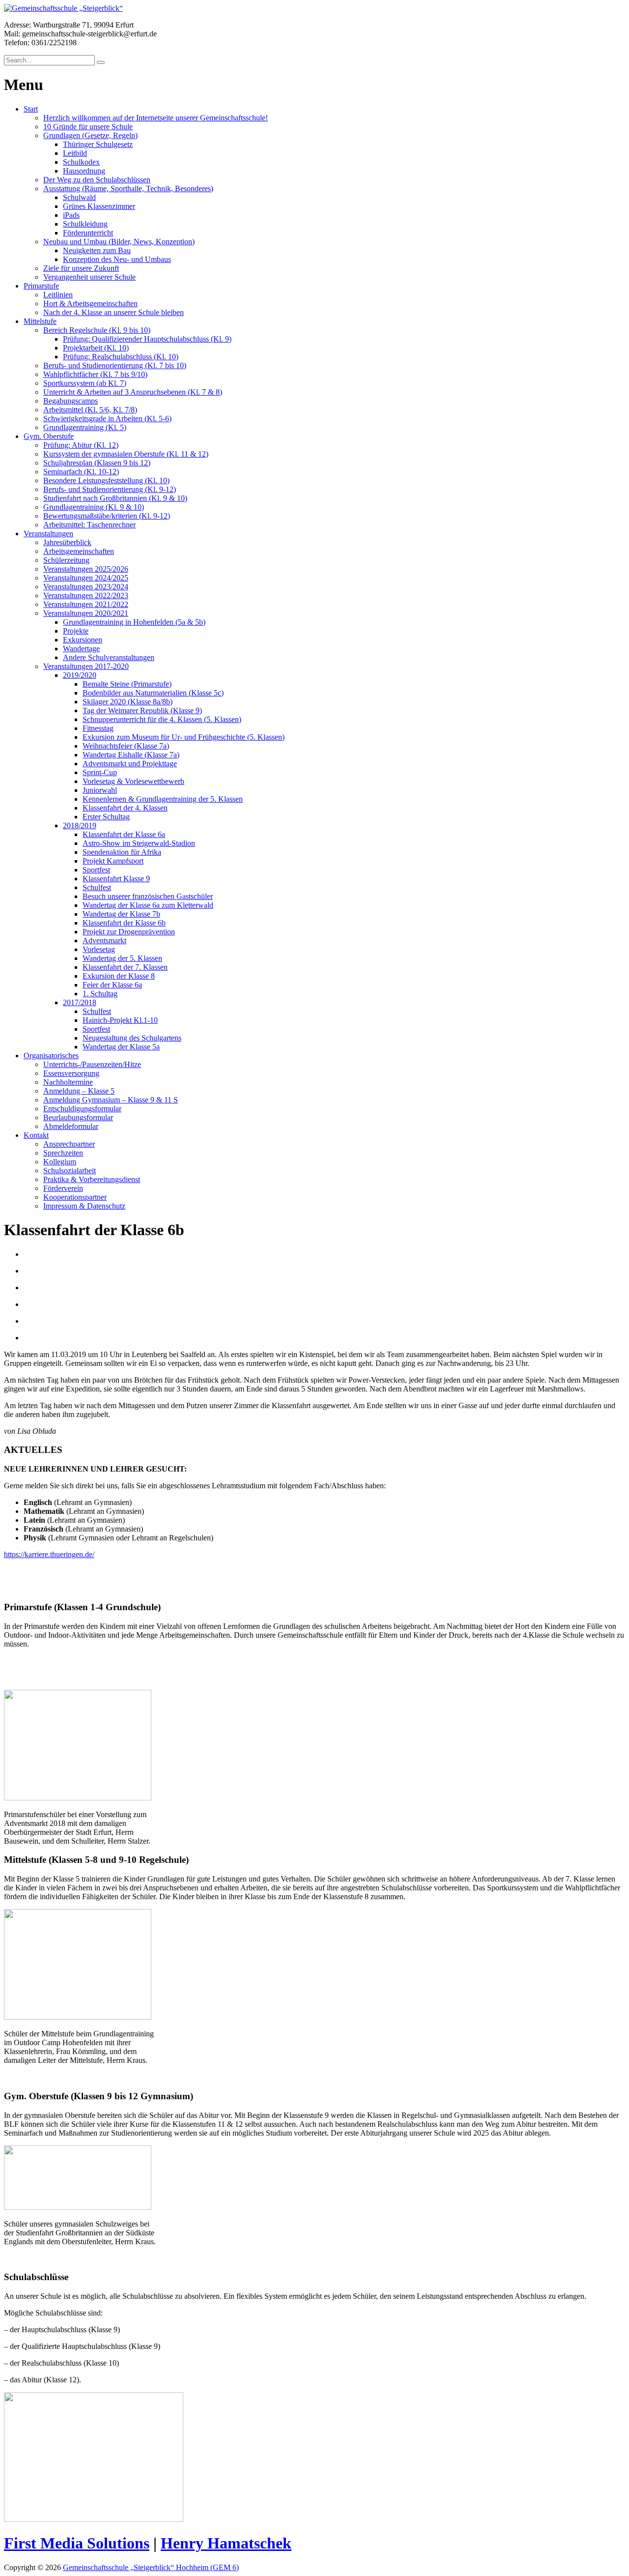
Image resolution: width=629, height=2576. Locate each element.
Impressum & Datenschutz (84, 1206)
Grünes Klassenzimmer (99, 206)
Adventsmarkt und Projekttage (130, 764)
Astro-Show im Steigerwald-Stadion (139, 843)
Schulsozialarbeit (70, 1171)
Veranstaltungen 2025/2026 (86, 569)
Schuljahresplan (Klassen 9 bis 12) (97, 463)
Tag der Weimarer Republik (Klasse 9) (142, 710)
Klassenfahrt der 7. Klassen (125, 967)
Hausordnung (84, 171)
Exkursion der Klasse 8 (119, 976)
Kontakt (36, 1135)
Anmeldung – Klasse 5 (79, 1091)
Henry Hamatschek (226, 2543)
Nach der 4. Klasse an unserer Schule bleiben (114, 312)
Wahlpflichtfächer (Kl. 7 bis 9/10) (95, 374)
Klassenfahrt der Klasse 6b (124, 923)
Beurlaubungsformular (78, 1117)
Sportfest (96, 870)
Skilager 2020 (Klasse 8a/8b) (128, 702)
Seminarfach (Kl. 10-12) (81, 472)
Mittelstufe (40, 321)
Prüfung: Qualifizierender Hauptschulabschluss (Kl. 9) (147, 339)
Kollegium (60, 1162)
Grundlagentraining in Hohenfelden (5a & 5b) (134, 622)
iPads (71, 215)
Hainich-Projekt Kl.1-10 (120, 1020)
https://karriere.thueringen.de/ (49, 1554)
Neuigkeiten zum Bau (97, 250)
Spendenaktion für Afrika (122, 852)
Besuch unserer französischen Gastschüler (148, 896)
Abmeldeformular (71, 1126)
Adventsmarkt (104, 941)
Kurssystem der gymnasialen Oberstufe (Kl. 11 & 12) (126, 454)
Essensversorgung (71, 1073)
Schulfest (97, 887)
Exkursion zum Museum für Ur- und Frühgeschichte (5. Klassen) (184, 737)
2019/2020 (80, 675)
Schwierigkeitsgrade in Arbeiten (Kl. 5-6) (107, 419)
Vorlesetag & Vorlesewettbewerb (133, 781)
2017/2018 (80, 1002)
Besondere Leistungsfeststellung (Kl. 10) (106, 480)
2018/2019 (80, 825)
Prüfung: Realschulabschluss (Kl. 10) (121, 357)
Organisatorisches (51, 1056)
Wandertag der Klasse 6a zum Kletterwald (148, 905)
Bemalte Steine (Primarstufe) (127, 684)
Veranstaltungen (48, 534)
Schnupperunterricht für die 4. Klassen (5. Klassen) (162, 719)
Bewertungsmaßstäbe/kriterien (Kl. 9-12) (107, 516)
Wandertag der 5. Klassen (122, 958)
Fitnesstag (98, 728)
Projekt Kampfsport (113, 861)
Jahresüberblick (67, 542)
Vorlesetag (99, 949)
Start (31, 109)
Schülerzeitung (66, 560)
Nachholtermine (68, 1082)
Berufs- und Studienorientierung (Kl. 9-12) (110, 489)
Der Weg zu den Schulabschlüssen (97, 180)
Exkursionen (83, 640)
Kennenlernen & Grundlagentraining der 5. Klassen (163, 799)
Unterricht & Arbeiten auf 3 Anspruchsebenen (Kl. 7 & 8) (133, 392)
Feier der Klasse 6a (112, 985)
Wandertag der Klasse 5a (121, 1047)
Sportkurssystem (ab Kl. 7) (85, 383)
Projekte (76, 631)
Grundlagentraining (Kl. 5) (85, 427)
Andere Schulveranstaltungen (109, 657)
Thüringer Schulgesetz (98, 144)
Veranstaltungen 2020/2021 (86, 613)
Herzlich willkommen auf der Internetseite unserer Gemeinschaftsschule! (156, 118)
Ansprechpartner (69, 1144)
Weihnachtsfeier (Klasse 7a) (126, 746)
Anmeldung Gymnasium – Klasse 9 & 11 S (111, 1100)
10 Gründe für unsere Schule (88, 127)
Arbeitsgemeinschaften (79, 551)
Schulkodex (81, 162)
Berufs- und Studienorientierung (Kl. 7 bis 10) (115, 365)
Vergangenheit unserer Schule (89, 277)
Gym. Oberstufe (49, 436)
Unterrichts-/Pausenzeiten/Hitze (92, 1064)
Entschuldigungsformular (82, 1109)
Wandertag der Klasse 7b (121, 914)
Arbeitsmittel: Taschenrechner (89, 525)
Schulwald (79, 197)
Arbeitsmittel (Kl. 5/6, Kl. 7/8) (90, 410)
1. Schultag (100, 994)
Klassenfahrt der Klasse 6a (124, 834)
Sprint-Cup (100, 772)
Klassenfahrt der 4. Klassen (125, 808)
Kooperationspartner (75, 1197)
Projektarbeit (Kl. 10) (96, 348)
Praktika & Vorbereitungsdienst (92, 1179)
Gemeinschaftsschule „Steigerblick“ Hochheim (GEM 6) (151, 2567)
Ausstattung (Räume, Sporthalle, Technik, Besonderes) (128, 188)
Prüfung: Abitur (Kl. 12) (81, 445)
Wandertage (81, 649)
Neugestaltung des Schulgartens (132, 1038)
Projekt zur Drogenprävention (129, 932)
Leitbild (75, 153)
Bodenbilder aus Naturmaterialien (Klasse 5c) (153, 693)
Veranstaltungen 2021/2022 (86, 604)
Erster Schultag (106, 817)
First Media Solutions (77, 2543)
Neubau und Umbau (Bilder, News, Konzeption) (119, 242)
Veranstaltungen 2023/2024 (86, 587)
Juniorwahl (100, 790)
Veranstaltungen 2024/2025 (86, 578)
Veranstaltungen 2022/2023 (86, 595)
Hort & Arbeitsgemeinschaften (90, 304)
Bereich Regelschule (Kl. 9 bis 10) (97, 330)
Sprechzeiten (63, 1153)
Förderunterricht (88, 233)
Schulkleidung (85, 224)
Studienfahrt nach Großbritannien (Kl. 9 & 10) (115, 498)
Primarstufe (41, 286)
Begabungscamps (71, 401)
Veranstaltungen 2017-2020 (86, 666)
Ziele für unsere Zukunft (81, 268)
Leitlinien (58, 295)
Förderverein (63, 1188)
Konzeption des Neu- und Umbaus (117, 259)
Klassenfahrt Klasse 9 (116, 879)
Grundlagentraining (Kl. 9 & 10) (94, 507)
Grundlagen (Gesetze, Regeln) (90, 135)
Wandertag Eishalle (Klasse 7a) (131, 755)
